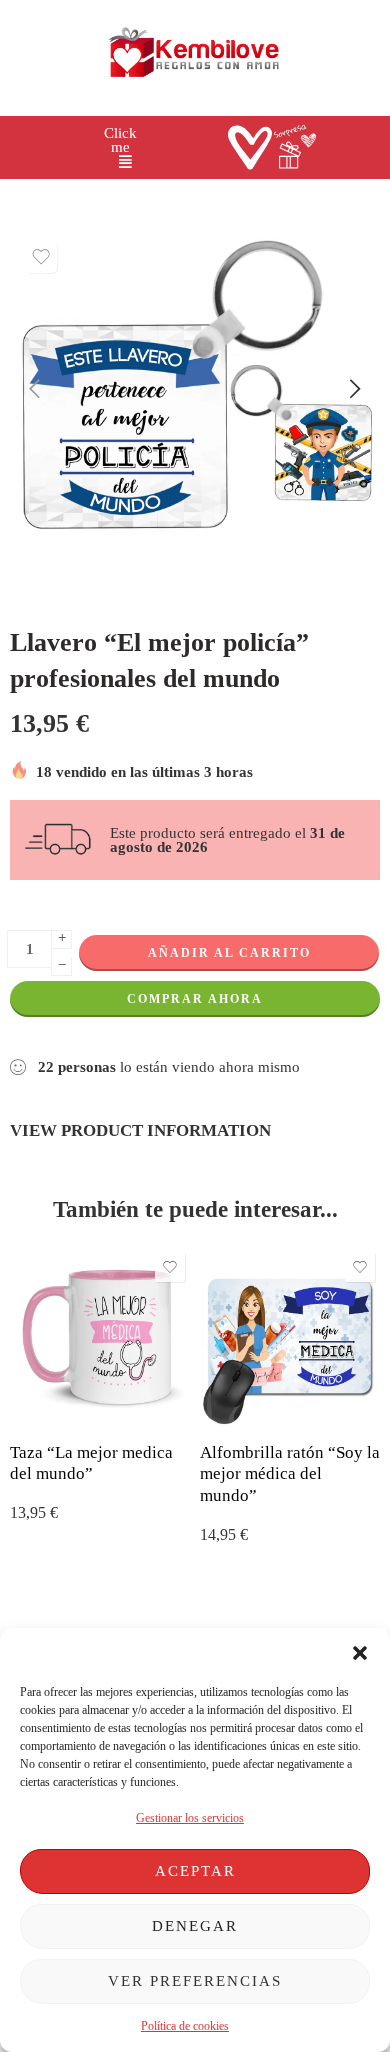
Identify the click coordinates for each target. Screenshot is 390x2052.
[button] (360, 1653)
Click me (120, 140)
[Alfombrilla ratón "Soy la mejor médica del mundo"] (290, 1337)
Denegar (195, 1926)
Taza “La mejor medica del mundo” (91, 1463)
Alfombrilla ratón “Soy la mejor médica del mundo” (290, 1474)
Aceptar (195, 1871)
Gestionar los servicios (190, 1818)
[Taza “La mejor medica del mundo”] (100, 1337)
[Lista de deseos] (41, 257)
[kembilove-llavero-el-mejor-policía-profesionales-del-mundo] (195, 391)
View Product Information (140, 1130)
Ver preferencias (195, 1981)
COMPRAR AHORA (195, 999)
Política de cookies (185, 2026)
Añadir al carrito (229, 953)
